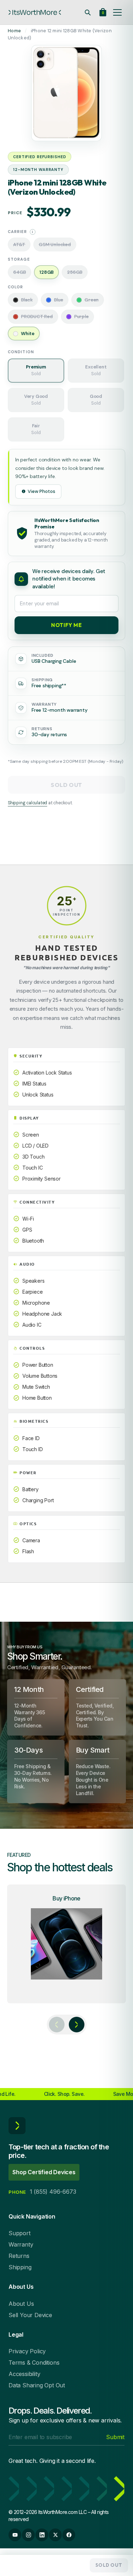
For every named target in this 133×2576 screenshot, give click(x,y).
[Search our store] (88, 12)
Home (14, 31)
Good (96, 400)
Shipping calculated (27, 803)
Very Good (36, 400)
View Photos (41, 491)
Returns (19, 2256)
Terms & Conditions (34, 2363)
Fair (36, 429)
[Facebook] (69, 2535)
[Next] (77, 2025)
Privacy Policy (27, 2351)
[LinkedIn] (42, 2535)
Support (20, 2233)
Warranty (21, 2244)
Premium (36, 370)
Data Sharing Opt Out (37, 2385)
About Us (21, 2304)
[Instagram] (28, 2535)
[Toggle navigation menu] (117, 12)
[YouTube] (15, 2535)
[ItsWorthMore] (35, 12)
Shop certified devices (44, 2172)
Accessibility (24, 2374)
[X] (55, 2535)
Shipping (20, 2267)
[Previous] (57, 2025)
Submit (115, 2437)
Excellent (96, 370)
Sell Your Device (30, 2315)
